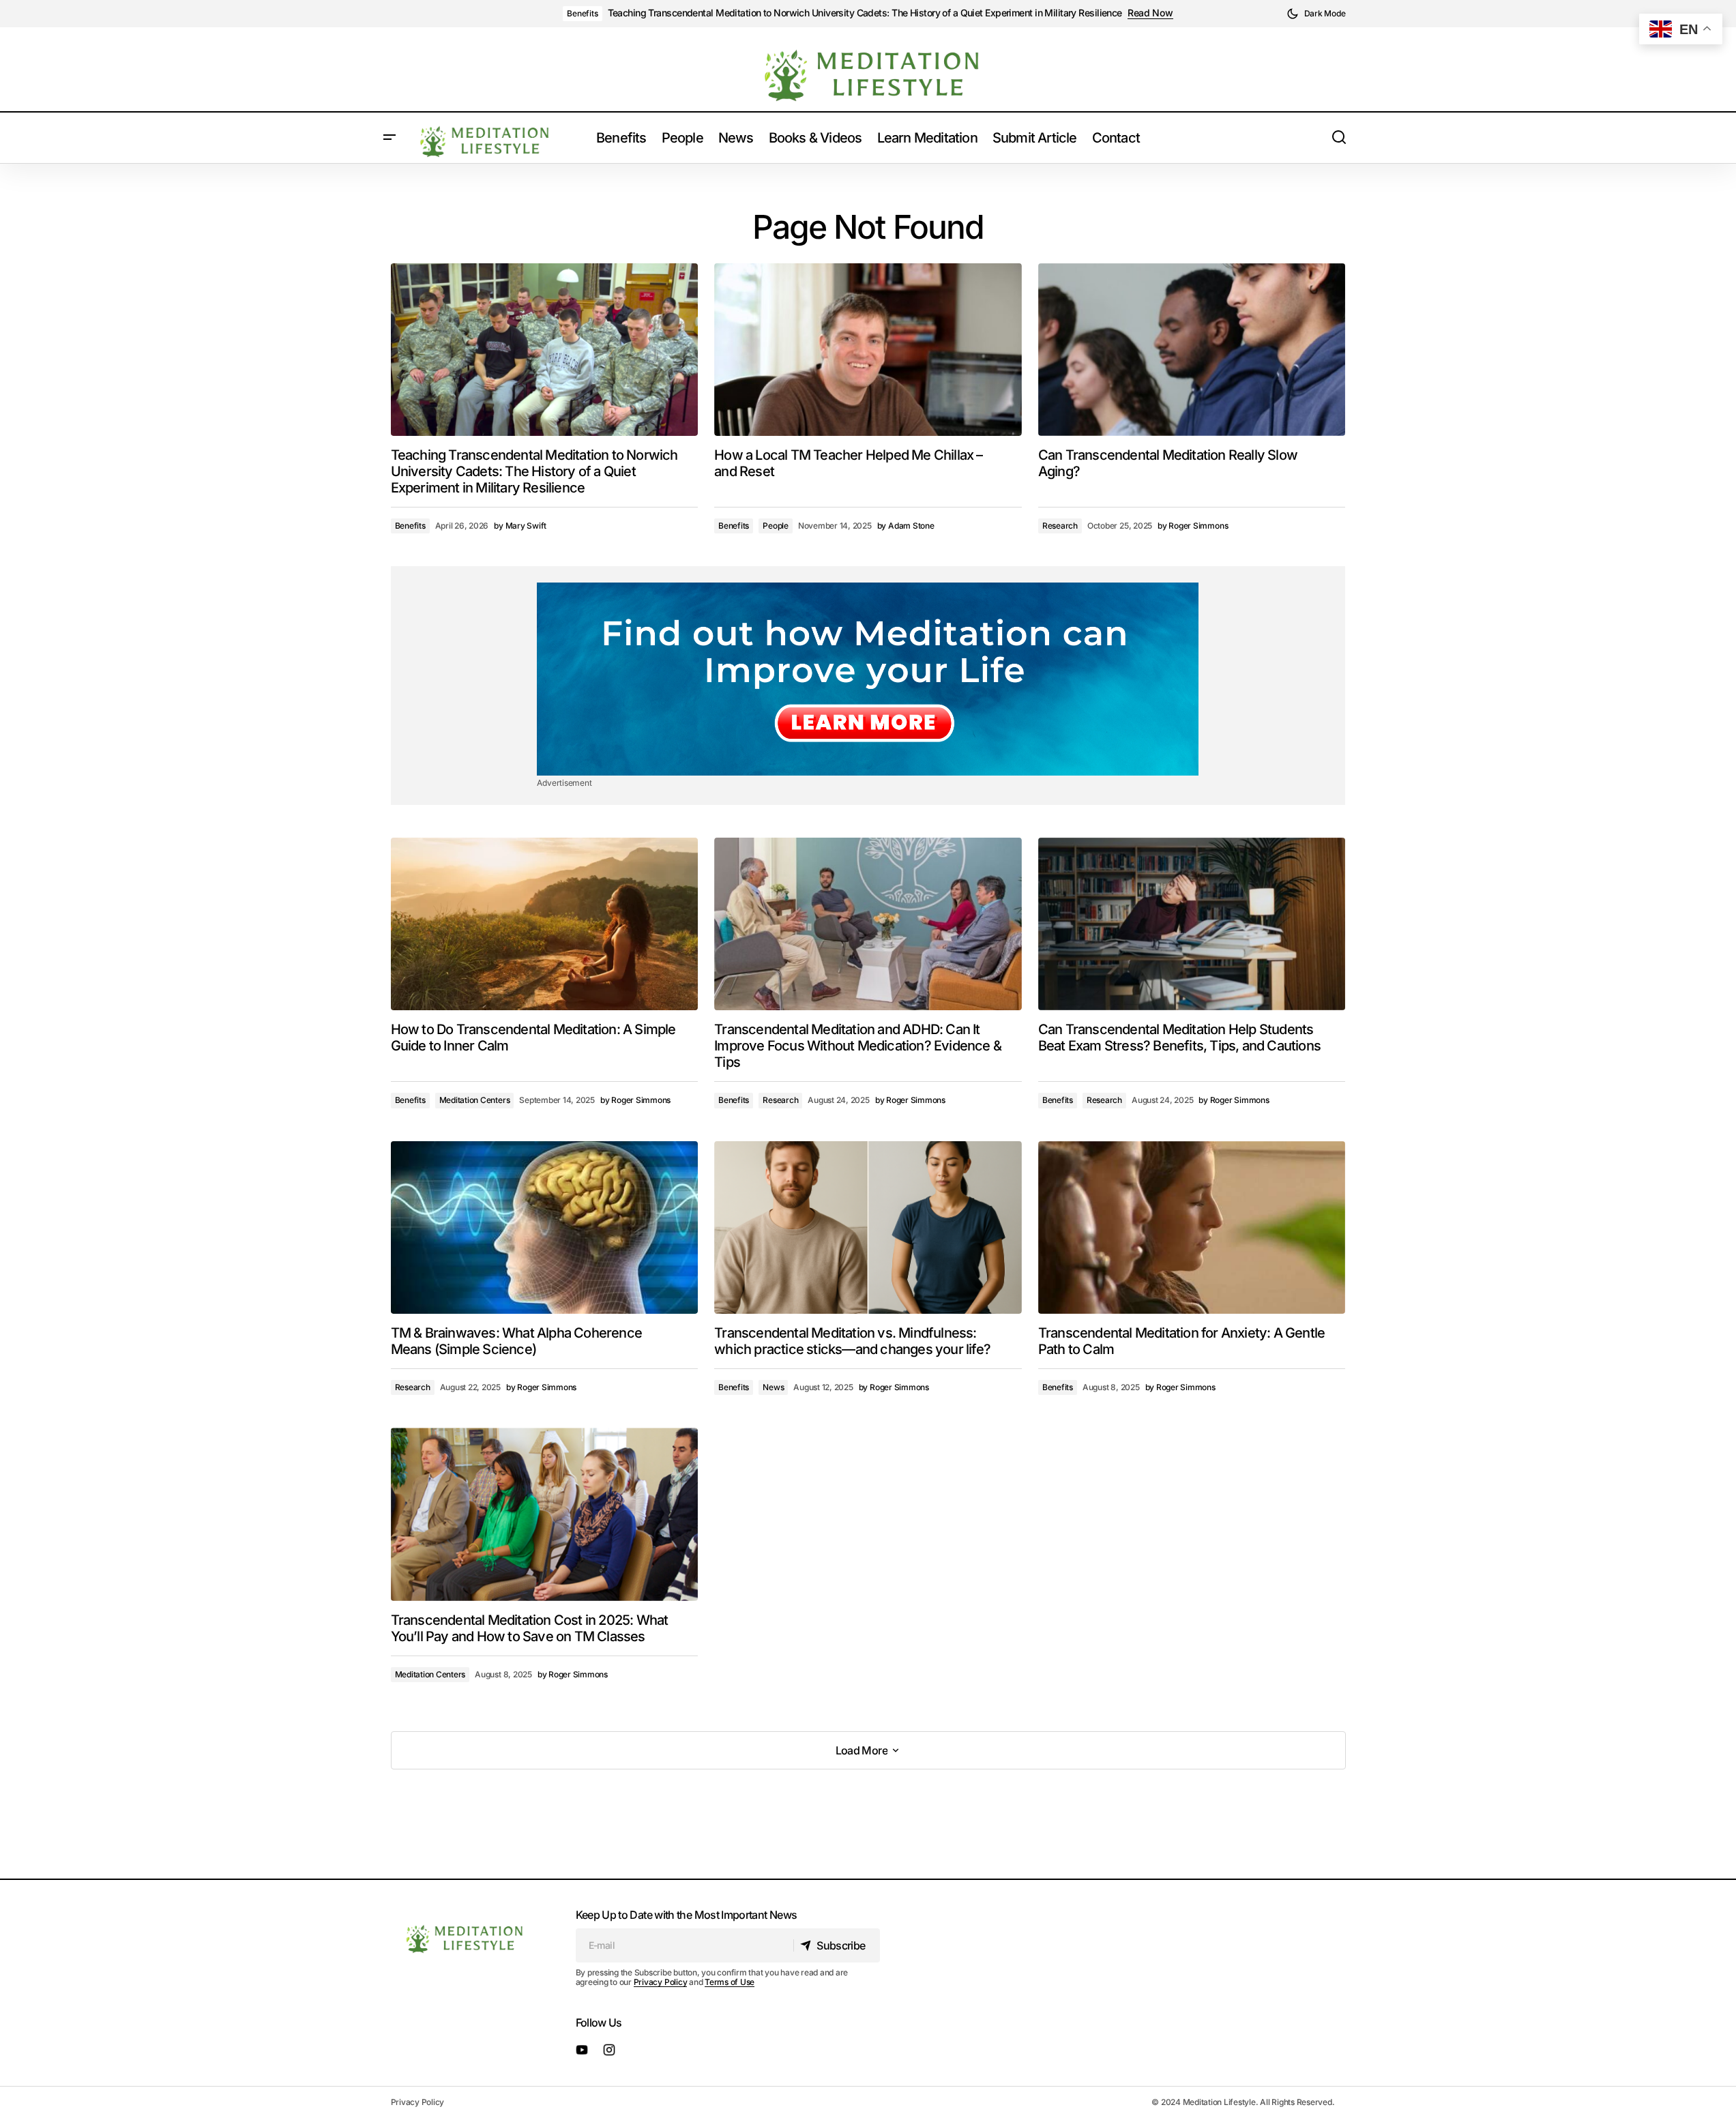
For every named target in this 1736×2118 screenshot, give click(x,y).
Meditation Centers (475, 1100)
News (773, 1387)
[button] (1316, 14)
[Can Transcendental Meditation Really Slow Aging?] (1192, 350)
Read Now (1150, 13)
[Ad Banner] (868, 679)
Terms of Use (730, 1982)
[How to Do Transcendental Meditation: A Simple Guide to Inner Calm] (545, 924)
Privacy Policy (661, 1982)
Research (1060, 526)
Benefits (582, 13)
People (776, 526)
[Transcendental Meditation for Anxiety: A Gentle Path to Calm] (1192, 1227)
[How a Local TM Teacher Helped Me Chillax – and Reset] (868, 350)
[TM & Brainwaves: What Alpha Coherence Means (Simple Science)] (545, 1227)
